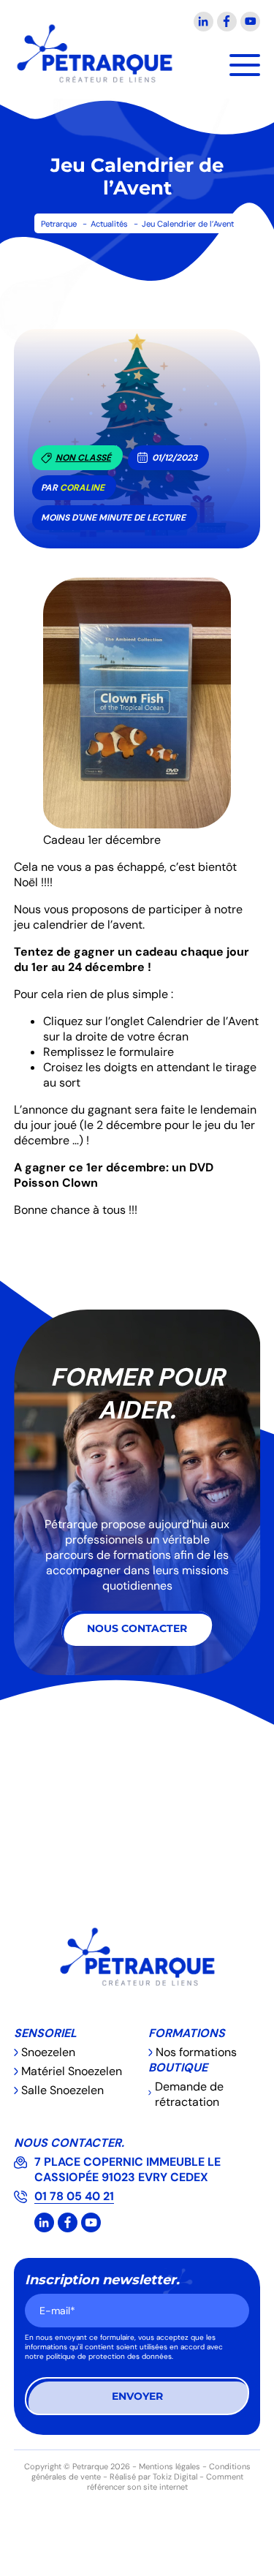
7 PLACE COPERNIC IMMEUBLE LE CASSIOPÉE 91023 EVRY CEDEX (128, 2169)
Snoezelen (48, 2052)
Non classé (83, 458)
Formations (187, 2033)
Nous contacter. (69, 2143)
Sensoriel (45, 2033)
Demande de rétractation (189, 2094)
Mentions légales (170, 2466)
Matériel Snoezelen (72, 2071)
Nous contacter (137, 1628)
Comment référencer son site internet (165, 2482)
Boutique (178, 2067)
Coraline (82, 488)
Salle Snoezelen (62, 2090)
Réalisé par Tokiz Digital (153, 2477)
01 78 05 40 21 (74, 2196)
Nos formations (196, 2052)
